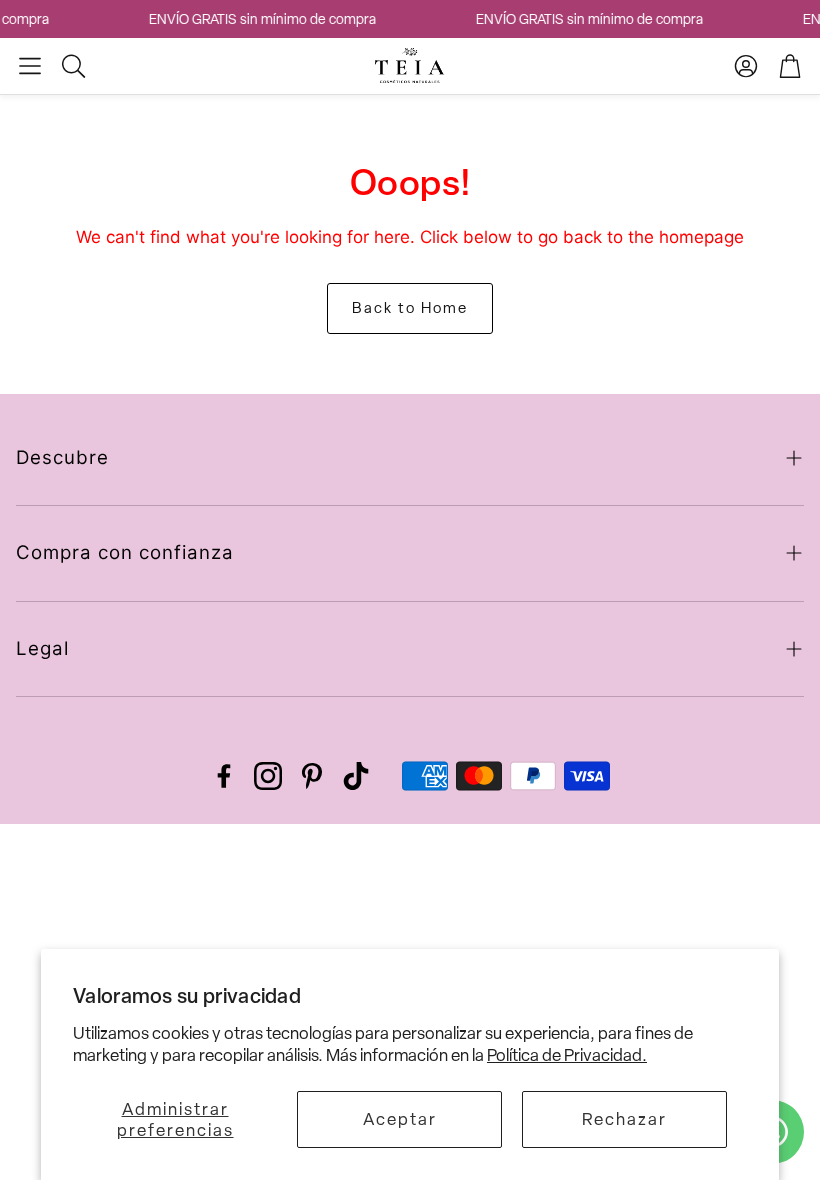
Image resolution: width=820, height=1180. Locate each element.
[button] (30, 66)
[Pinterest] (312, 776)
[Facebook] (224, 776)
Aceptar (400, 1119)
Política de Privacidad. (567, 1055)
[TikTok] (356, 776)
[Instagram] (268, 776)
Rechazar (624, 1119)
